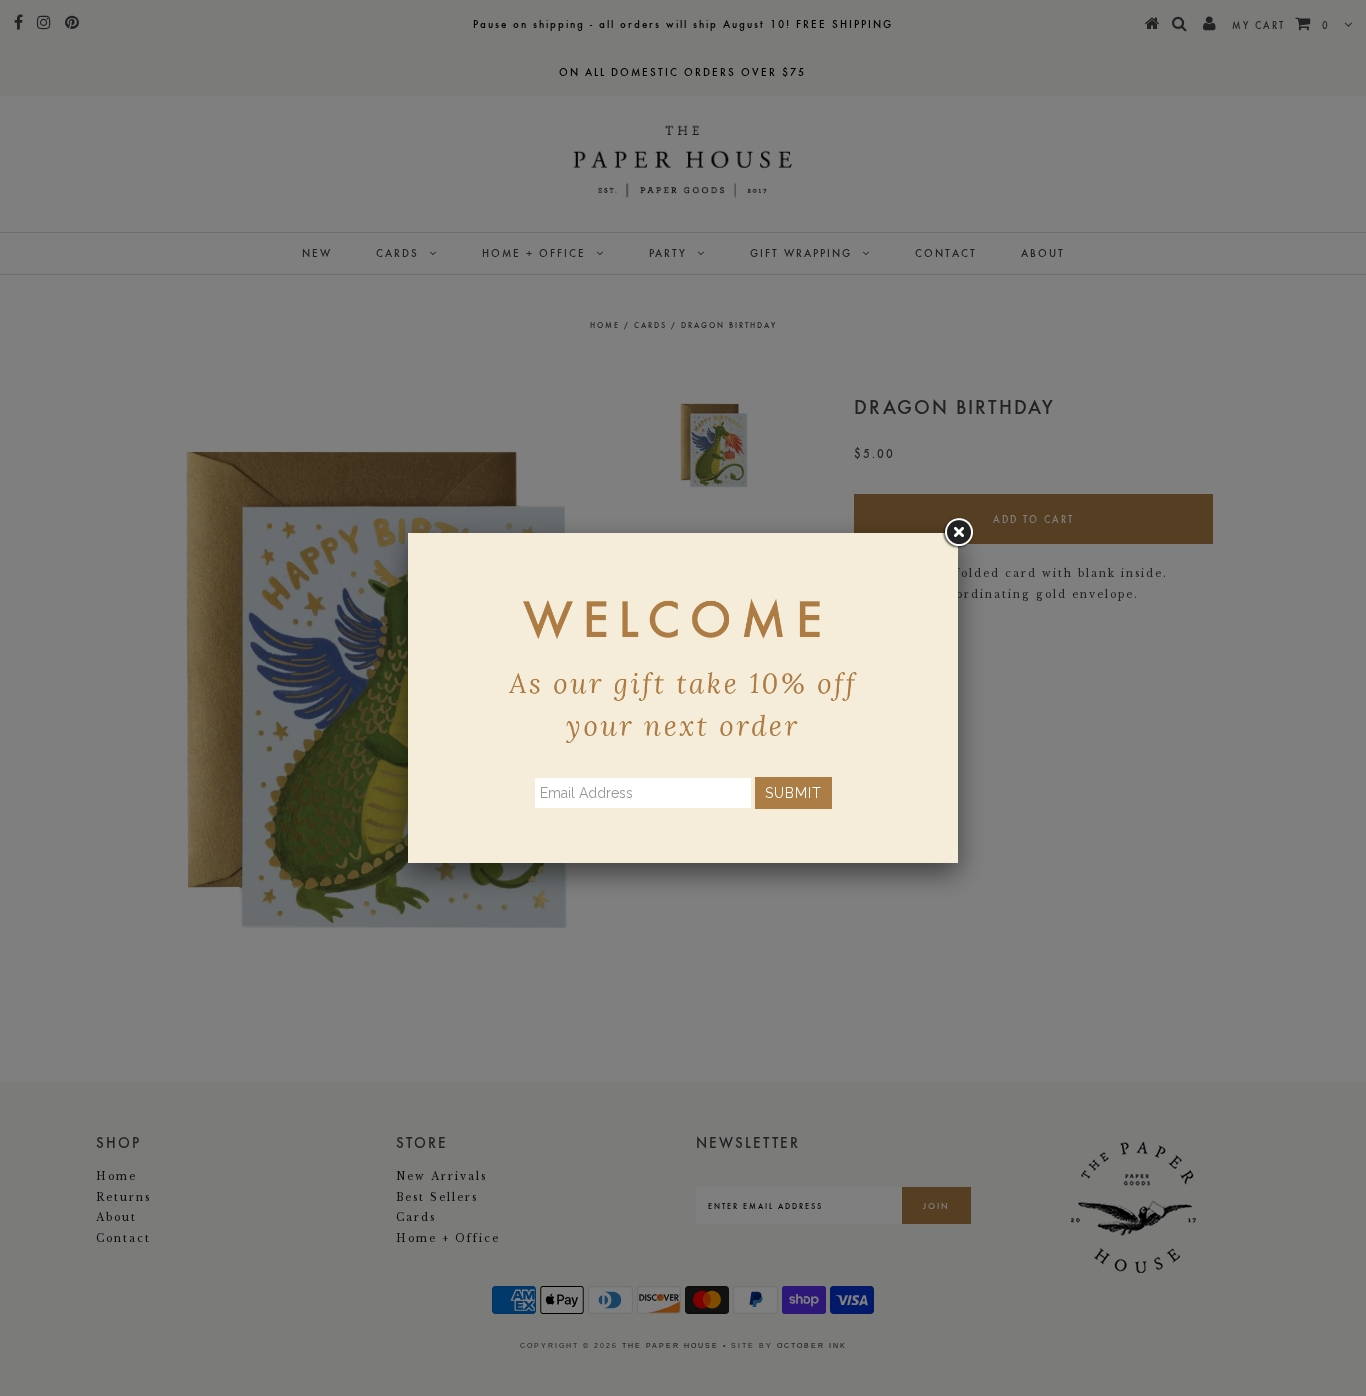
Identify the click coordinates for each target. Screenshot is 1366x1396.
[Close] (958, 533)
